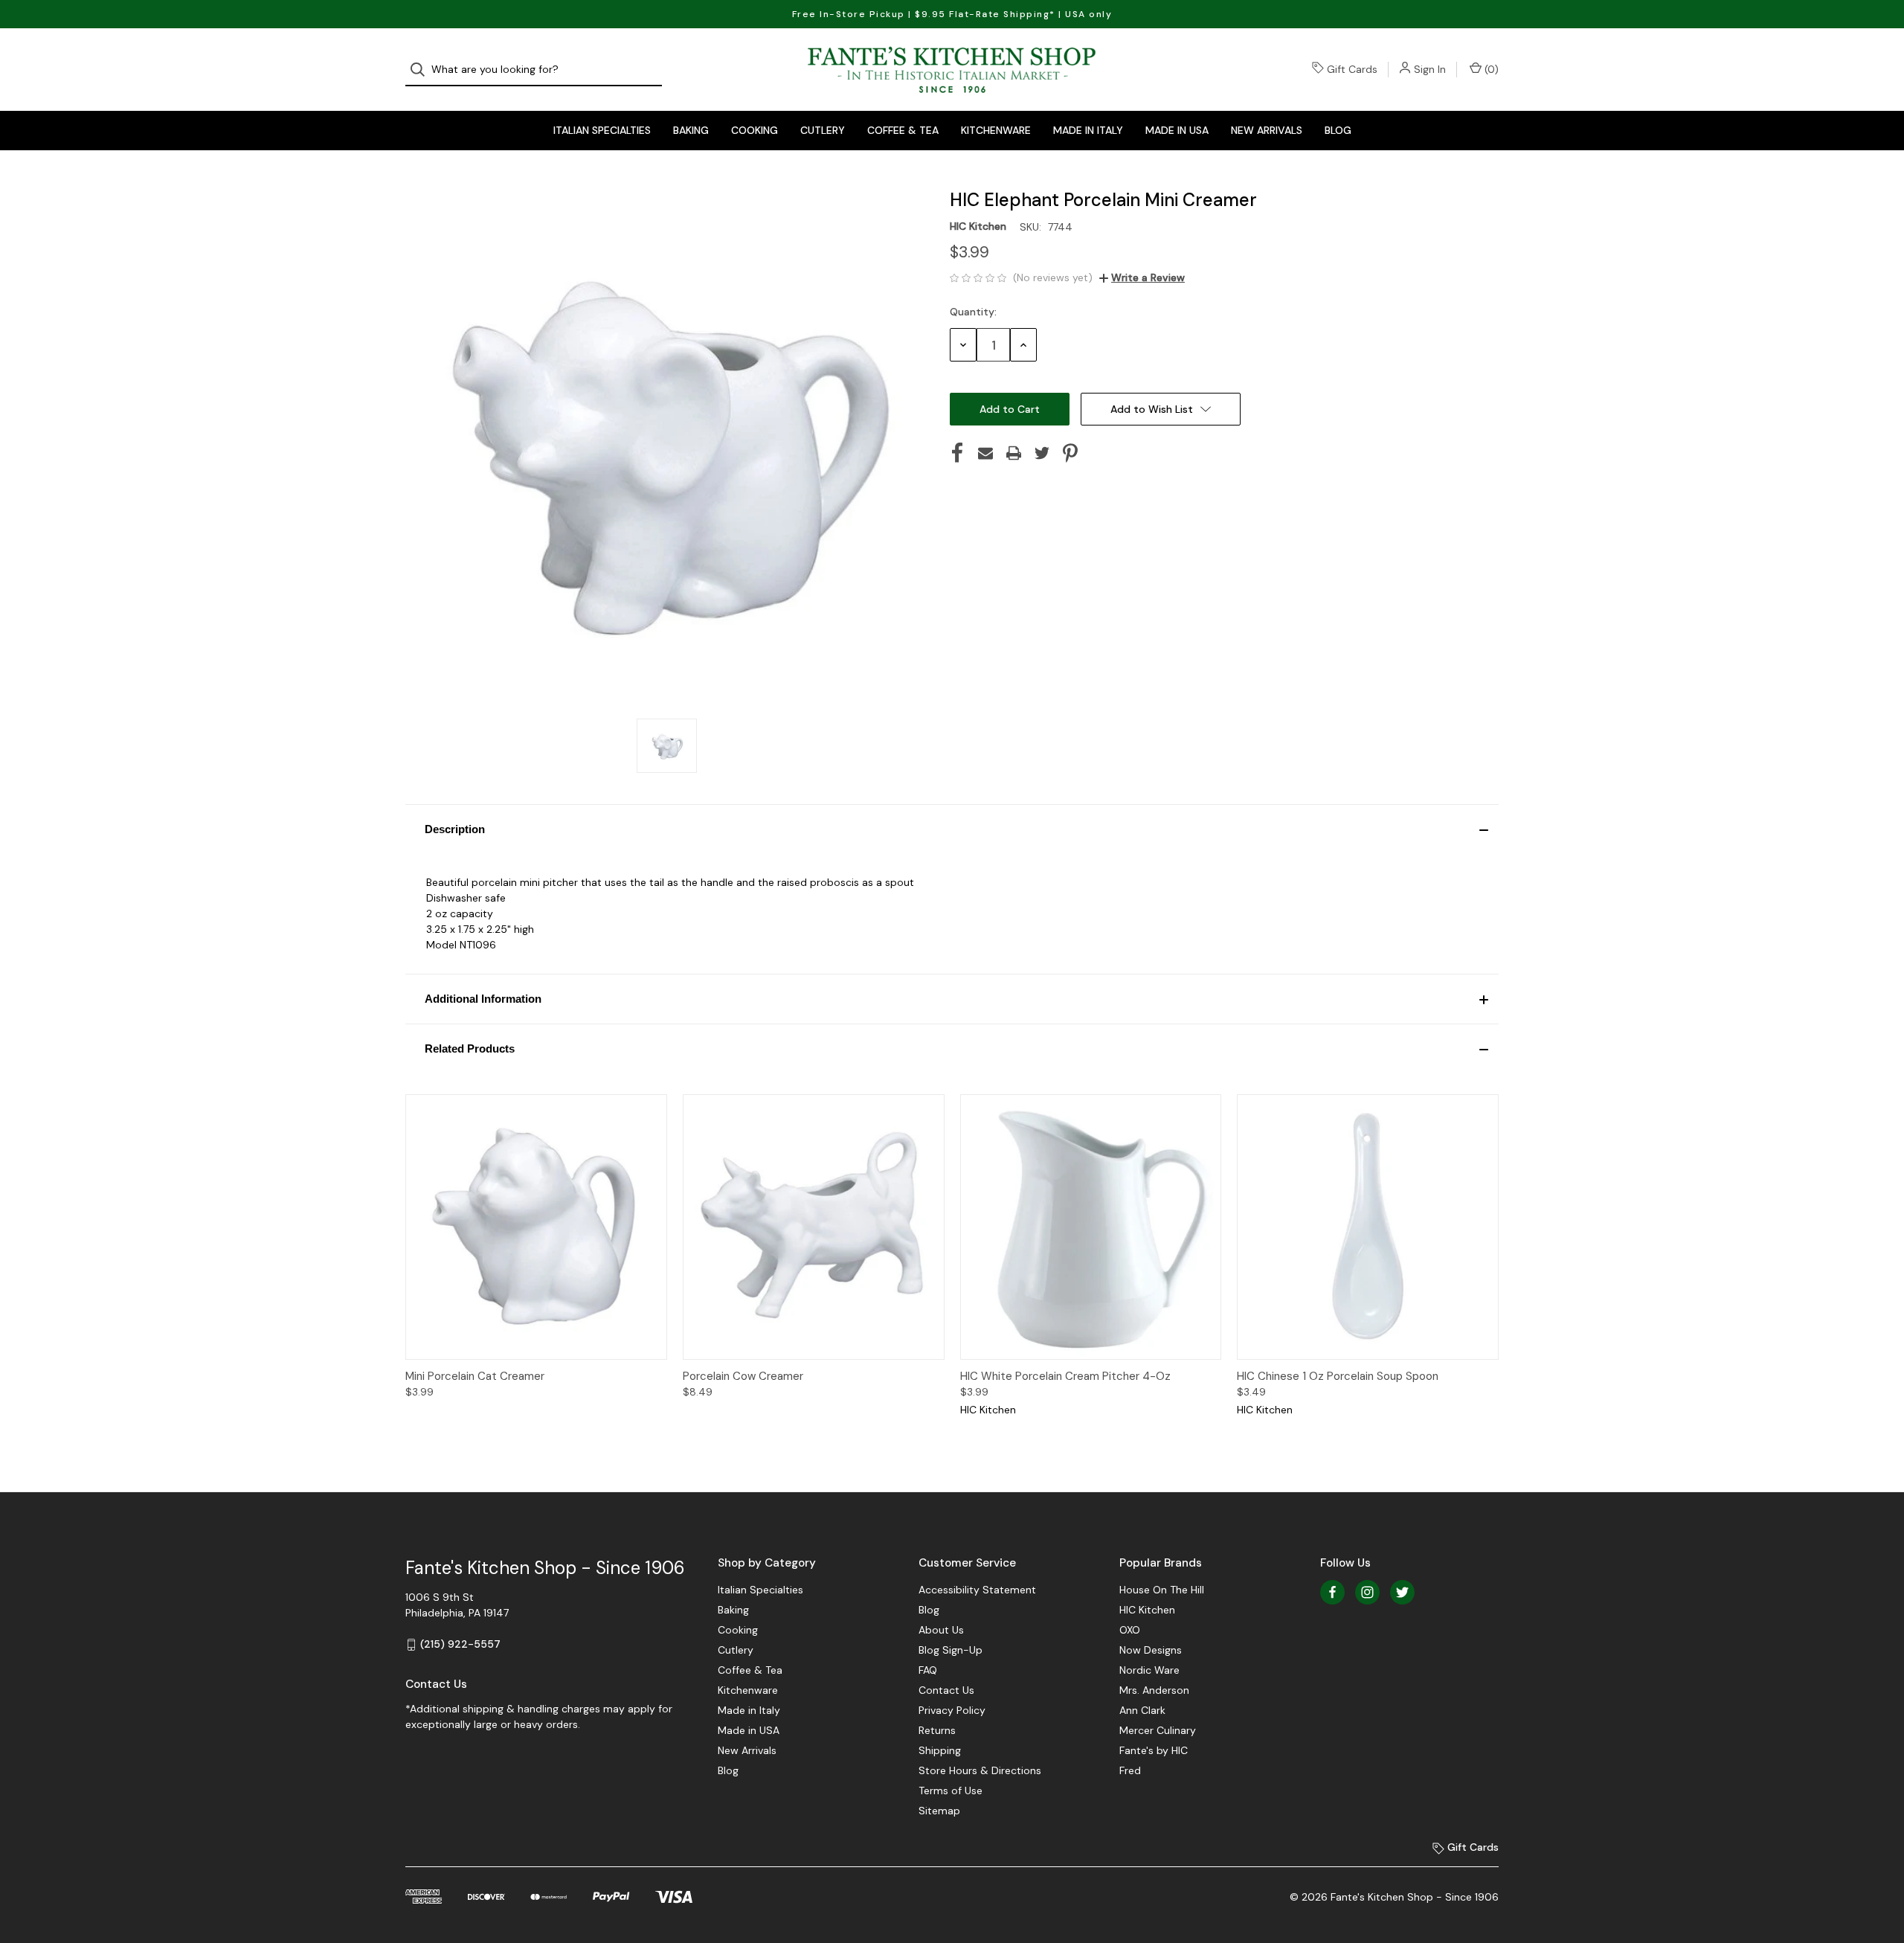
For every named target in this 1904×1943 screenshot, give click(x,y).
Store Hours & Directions (980, 1770)
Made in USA (1177, 130)
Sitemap (939, 1811)
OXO (1130, 1630)
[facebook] (1332, 1592)
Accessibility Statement (977, 1590)
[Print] (1014, 453)
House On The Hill (1162, 1590)
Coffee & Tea (903, 130)
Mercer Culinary (1158, 1730)
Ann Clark (1142, 1710)
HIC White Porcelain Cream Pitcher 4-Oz (1065, 1376)
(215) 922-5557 (460, 1644)
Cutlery (823, 130)
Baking (691, 130)
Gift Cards (1352, 69)
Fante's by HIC (1154, 1750)
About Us (941, 1630)
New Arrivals (1267, 130)
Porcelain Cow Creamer (743, 1376)
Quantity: (973, 312)
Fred (1130, 1770)
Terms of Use (951, 1791)
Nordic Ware (1149, 1670)
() (1490, 69)
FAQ (928, 1670)
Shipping (940, 1750)
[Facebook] (957, 453)
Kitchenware (996, 130)
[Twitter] (1042, 453)
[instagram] (1367, 1592)
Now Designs (1151, 1650)
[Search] (422, 70)
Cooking (755, 130)
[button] (952, 829)
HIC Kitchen (1147, 1610)
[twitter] (1402, 1592)
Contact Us (946, 1690)
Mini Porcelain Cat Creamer (475, 1376)
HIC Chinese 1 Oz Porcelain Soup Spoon (1338, 1376)
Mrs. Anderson (1154, 1690)
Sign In (1430, 69)
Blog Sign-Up (951, 1650)
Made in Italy (1088, 130)
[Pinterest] (1070, 453)
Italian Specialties (602, 130)
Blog (1338, 130)
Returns (937, 1730)
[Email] (985, 453)
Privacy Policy (952, 1710)
